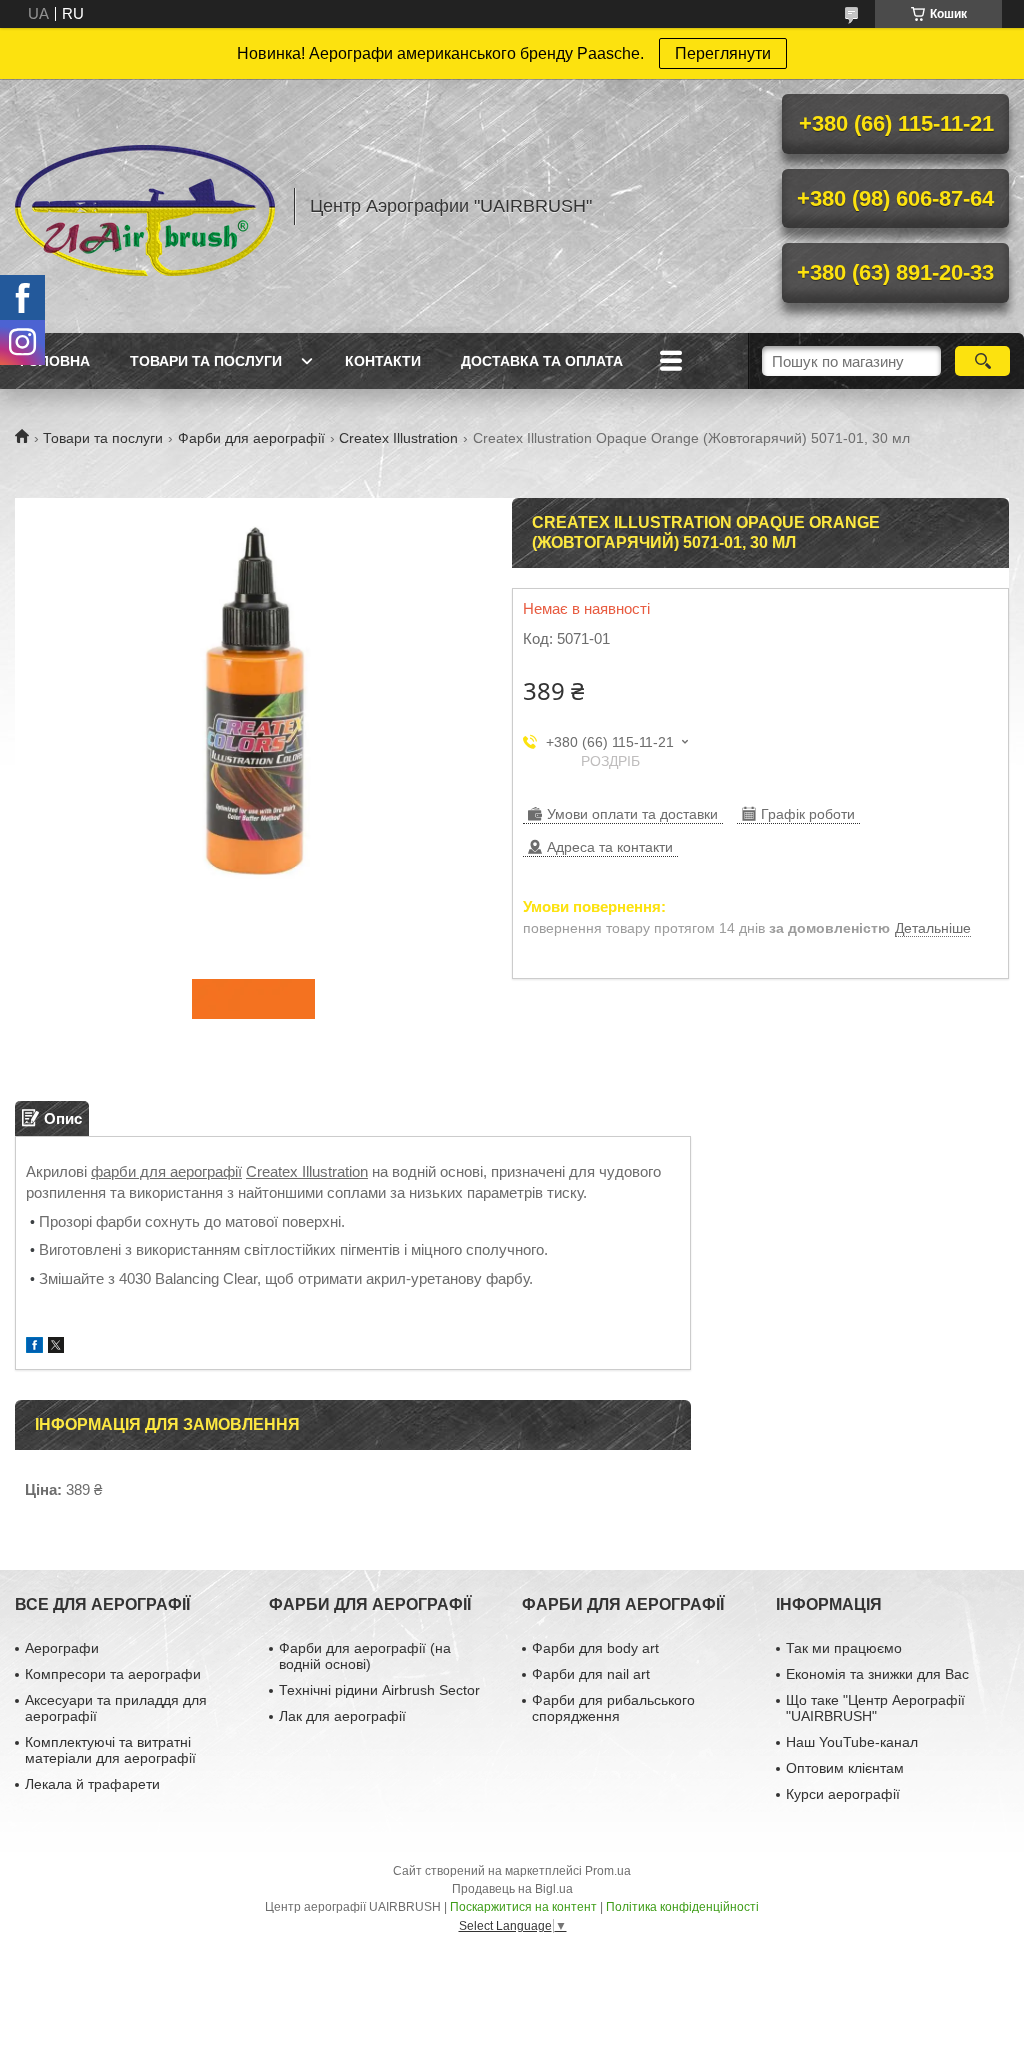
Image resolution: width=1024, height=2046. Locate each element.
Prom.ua (608, 1871)
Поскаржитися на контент (523, 1907)
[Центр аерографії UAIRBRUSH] (145, 206)
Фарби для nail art (591, 1674)
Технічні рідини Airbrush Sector (379, 1690)
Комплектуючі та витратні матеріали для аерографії (110, 1750)
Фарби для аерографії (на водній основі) (365, 1656)
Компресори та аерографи (113, 1674)
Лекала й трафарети (92, 1784)
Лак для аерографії (342, 1716)
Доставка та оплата (542, 361)
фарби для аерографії (166, 1171)
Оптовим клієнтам (845, 1768)
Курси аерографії (843, 1794)
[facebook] (34, 1347)
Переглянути (723, 53)
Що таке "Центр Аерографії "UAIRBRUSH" (875, 1708)
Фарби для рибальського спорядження (613, 1708)
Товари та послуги (206, 361)
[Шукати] (982, 361)
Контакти (383, 361)
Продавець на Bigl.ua (512, 1889)
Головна (55, 361)
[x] (56, 1347)
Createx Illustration (398, 438)
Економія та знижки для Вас (877, 1674)
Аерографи (62, 1648)
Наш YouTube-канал (852, 1742)
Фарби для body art (595, 1648)
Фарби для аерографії (251, 438)
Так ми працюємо (844, 1648)
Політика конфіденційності (682, 1907)
